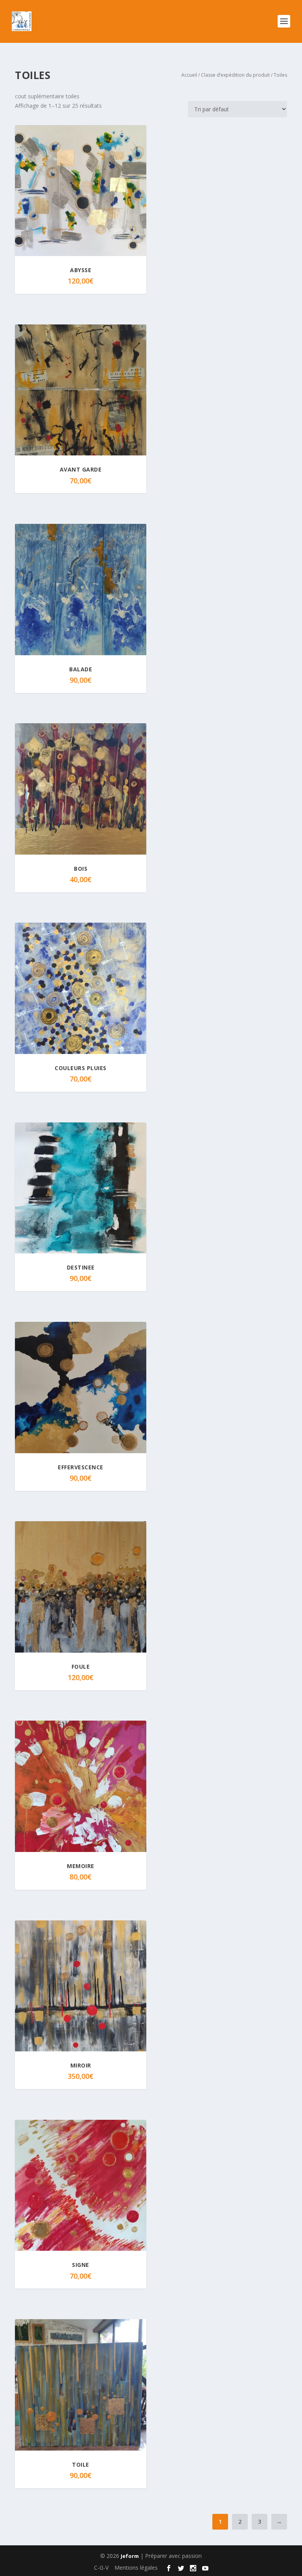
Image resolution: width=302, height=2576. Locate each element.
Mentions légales (136, 2568)
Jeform (130, 2556)
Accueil (189, 75)
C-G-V (101, 2568)
